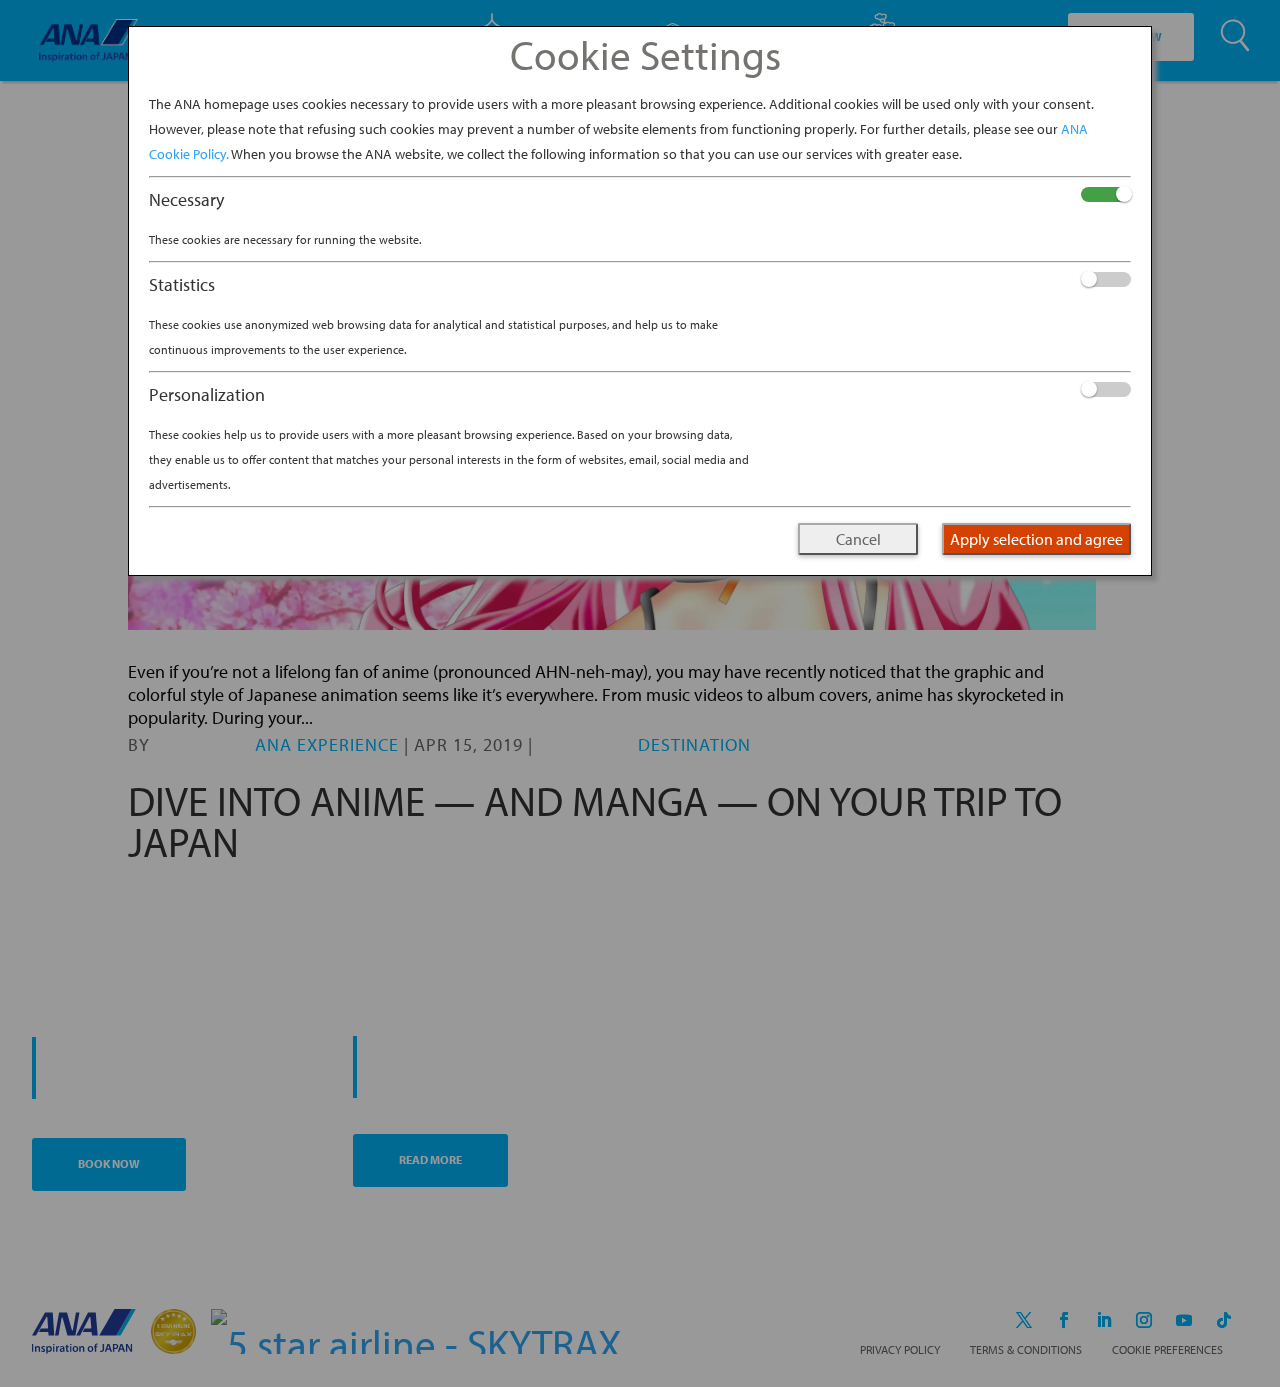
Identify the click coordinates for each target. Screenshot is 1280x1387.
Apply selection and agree (1036, 539)
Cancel (858, 539)
